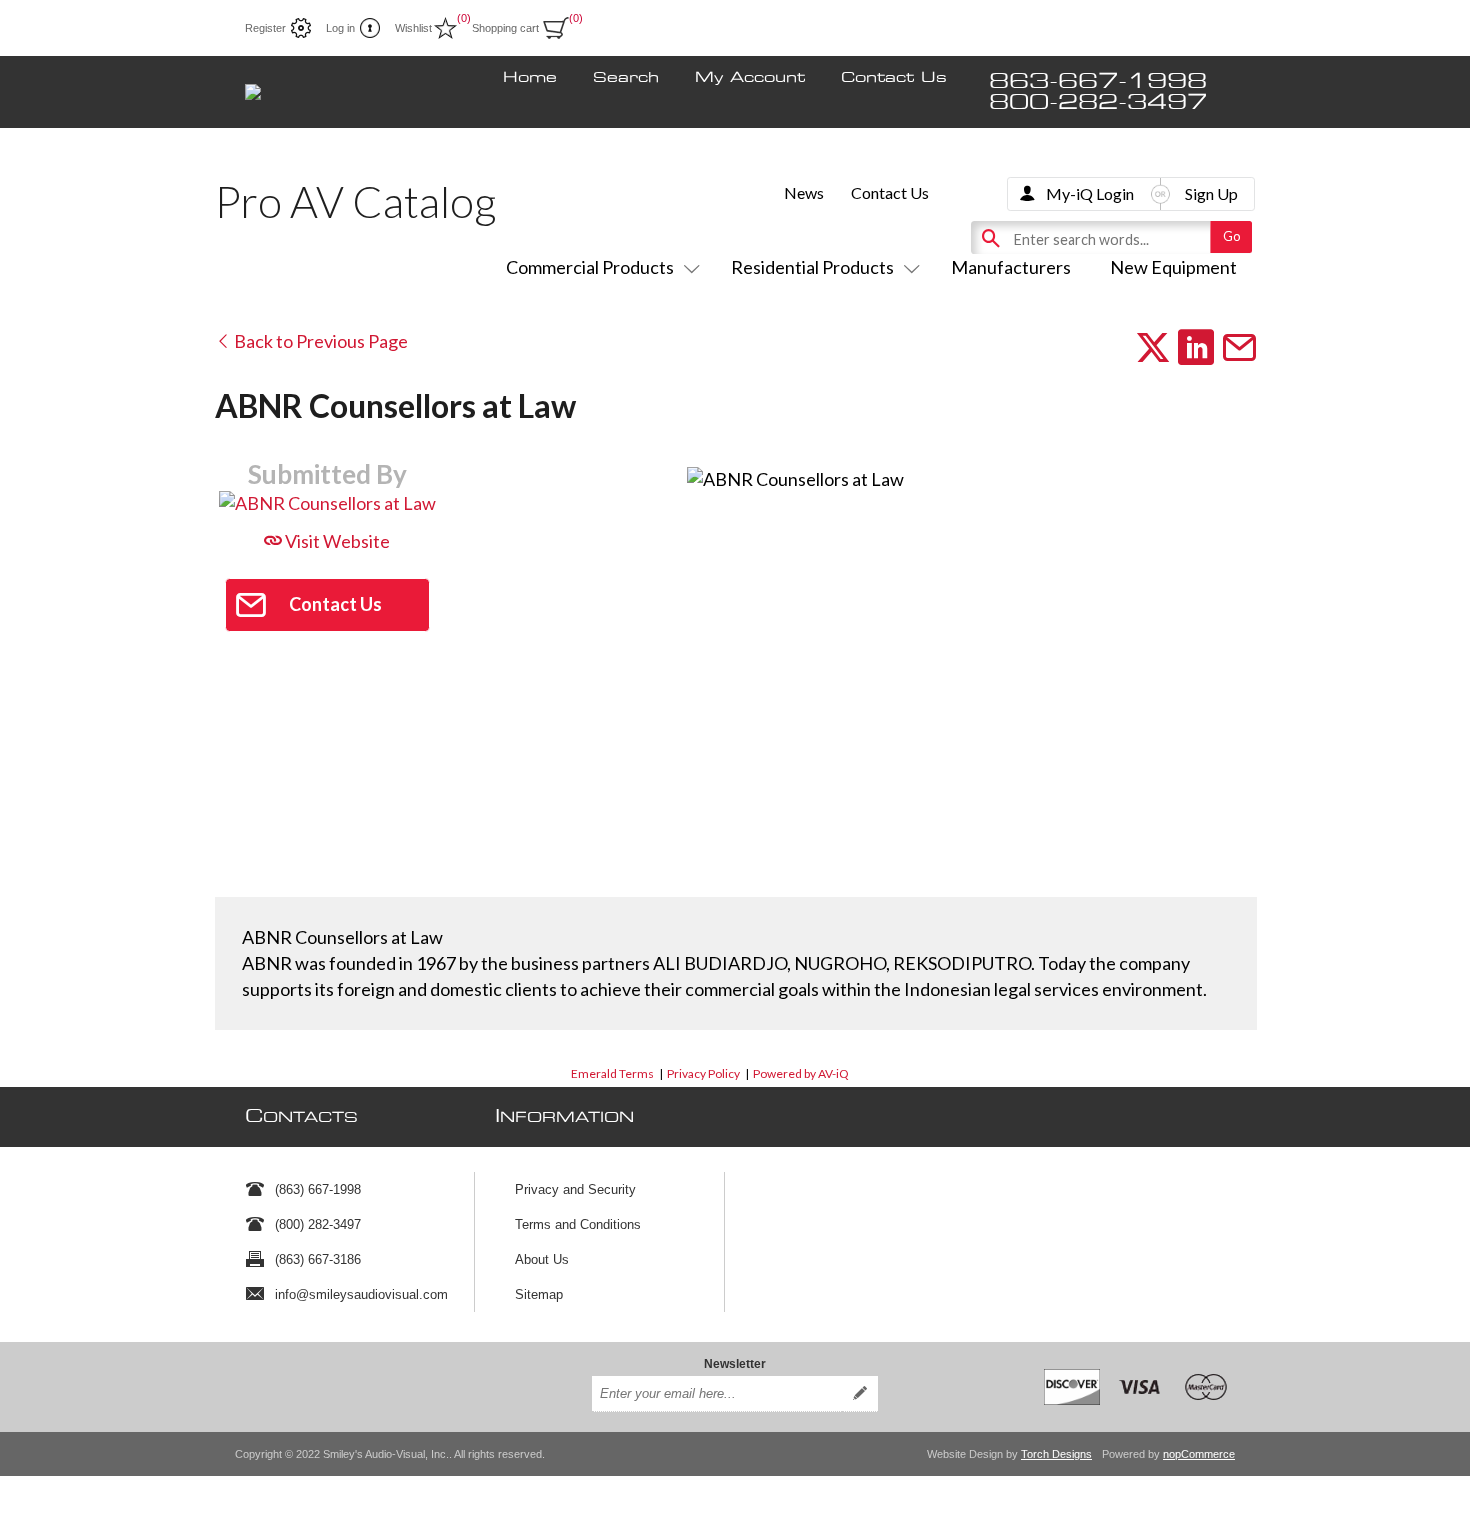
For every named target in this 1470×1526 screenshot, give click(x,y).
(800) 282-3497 (318, 1224)
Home (530, 78)
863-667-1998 (1098, 81)
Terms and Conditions (578, 1224)
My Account (750, 78)
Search (626, 78)
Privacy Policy (703, 1073)
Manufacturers (1011, 267)
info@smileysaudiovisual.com (361, 1294)
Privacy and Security (575, 1189)
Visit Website (336, 541)
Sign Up (1211, 193)
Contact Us (894, 78)
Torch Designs (1056, 1454)
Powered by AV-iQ (801, 1073)
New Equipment (1173, 267)
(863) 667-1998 (318, 1189)
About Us (542, 1259)
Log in (340, 28)
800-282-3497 (1098, 102)
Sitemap (539, 1294)
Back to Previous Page (319, 341)
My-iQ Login (1090, 193)
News (804, 192)
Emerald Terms (612, 1073)
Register (265, 28)
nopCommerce (1199, 1454)
